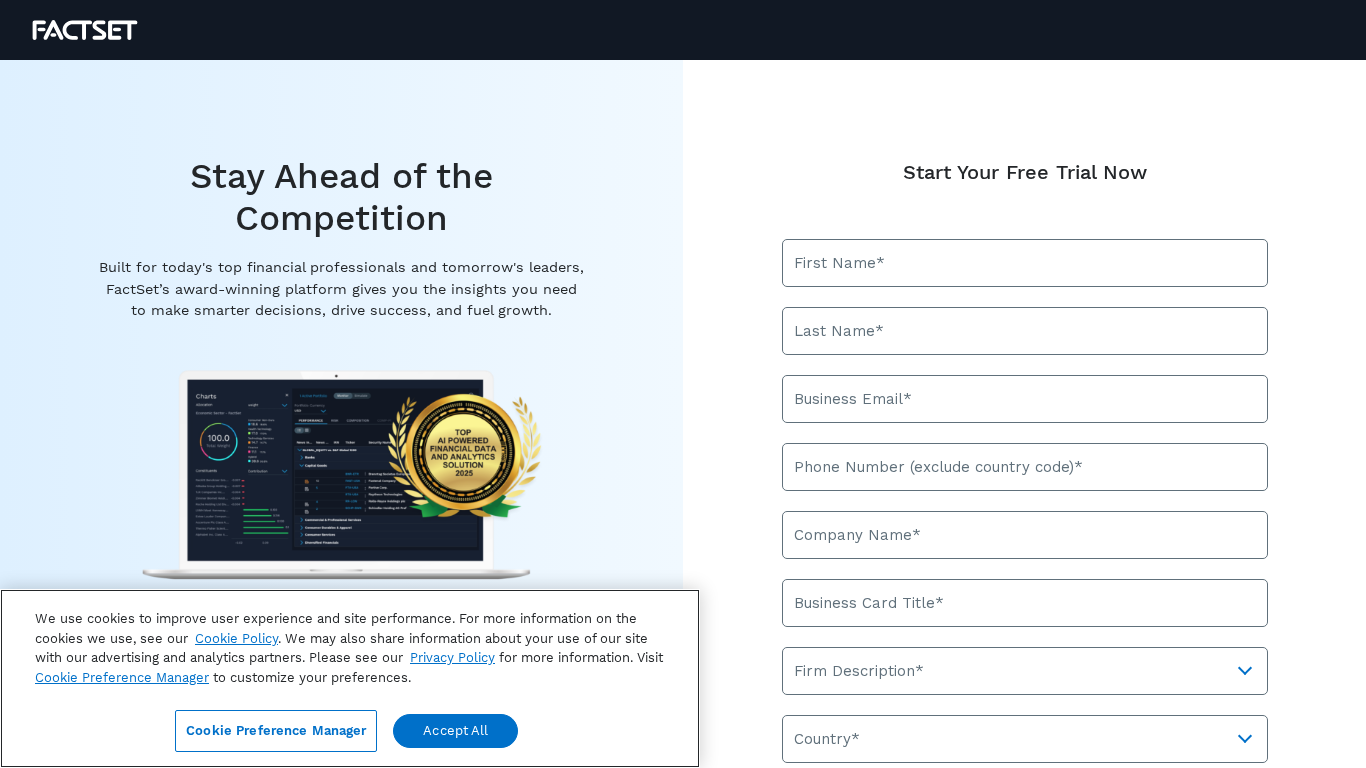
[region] (350, 678)
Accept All (455, 730)
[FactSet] (85, 30)
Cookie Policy (236, 638)
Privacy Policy (452, 657)
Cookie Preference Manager (276, 730)
